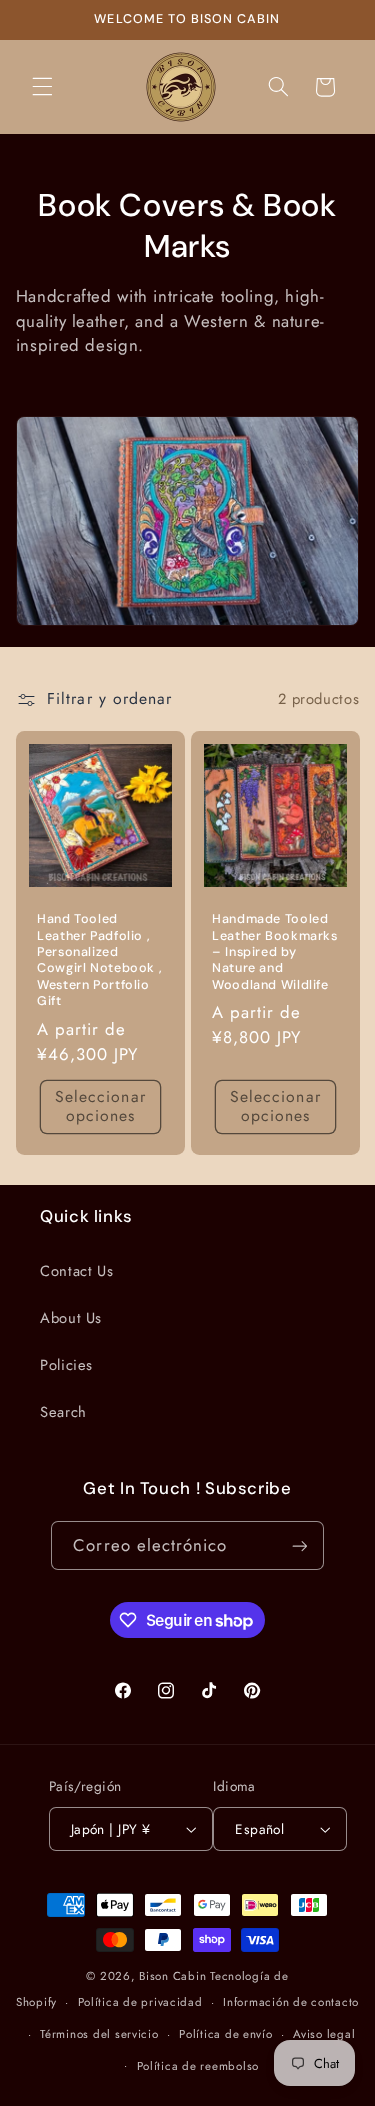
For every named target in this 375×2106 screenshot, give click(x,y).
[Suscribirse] (299, 1545)
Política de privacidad (140, 2002)
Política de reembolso (198, 2066)
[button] (42, 87)
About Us (71, 1318)
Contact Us (76, 1271)
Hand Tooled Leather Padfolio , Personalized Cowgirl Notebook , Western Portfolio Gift (99, 960)
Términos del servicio (99, 2034)
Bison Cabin (172, 1976)
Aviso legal (324, 2034)
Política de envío (226, 2034)
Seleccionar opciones (100, 1106)
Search (63, 1412)
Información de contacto (291, 2002)
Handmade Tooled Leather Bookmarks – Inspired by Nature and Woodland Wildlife (275, 951)
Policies (66, 1365)
